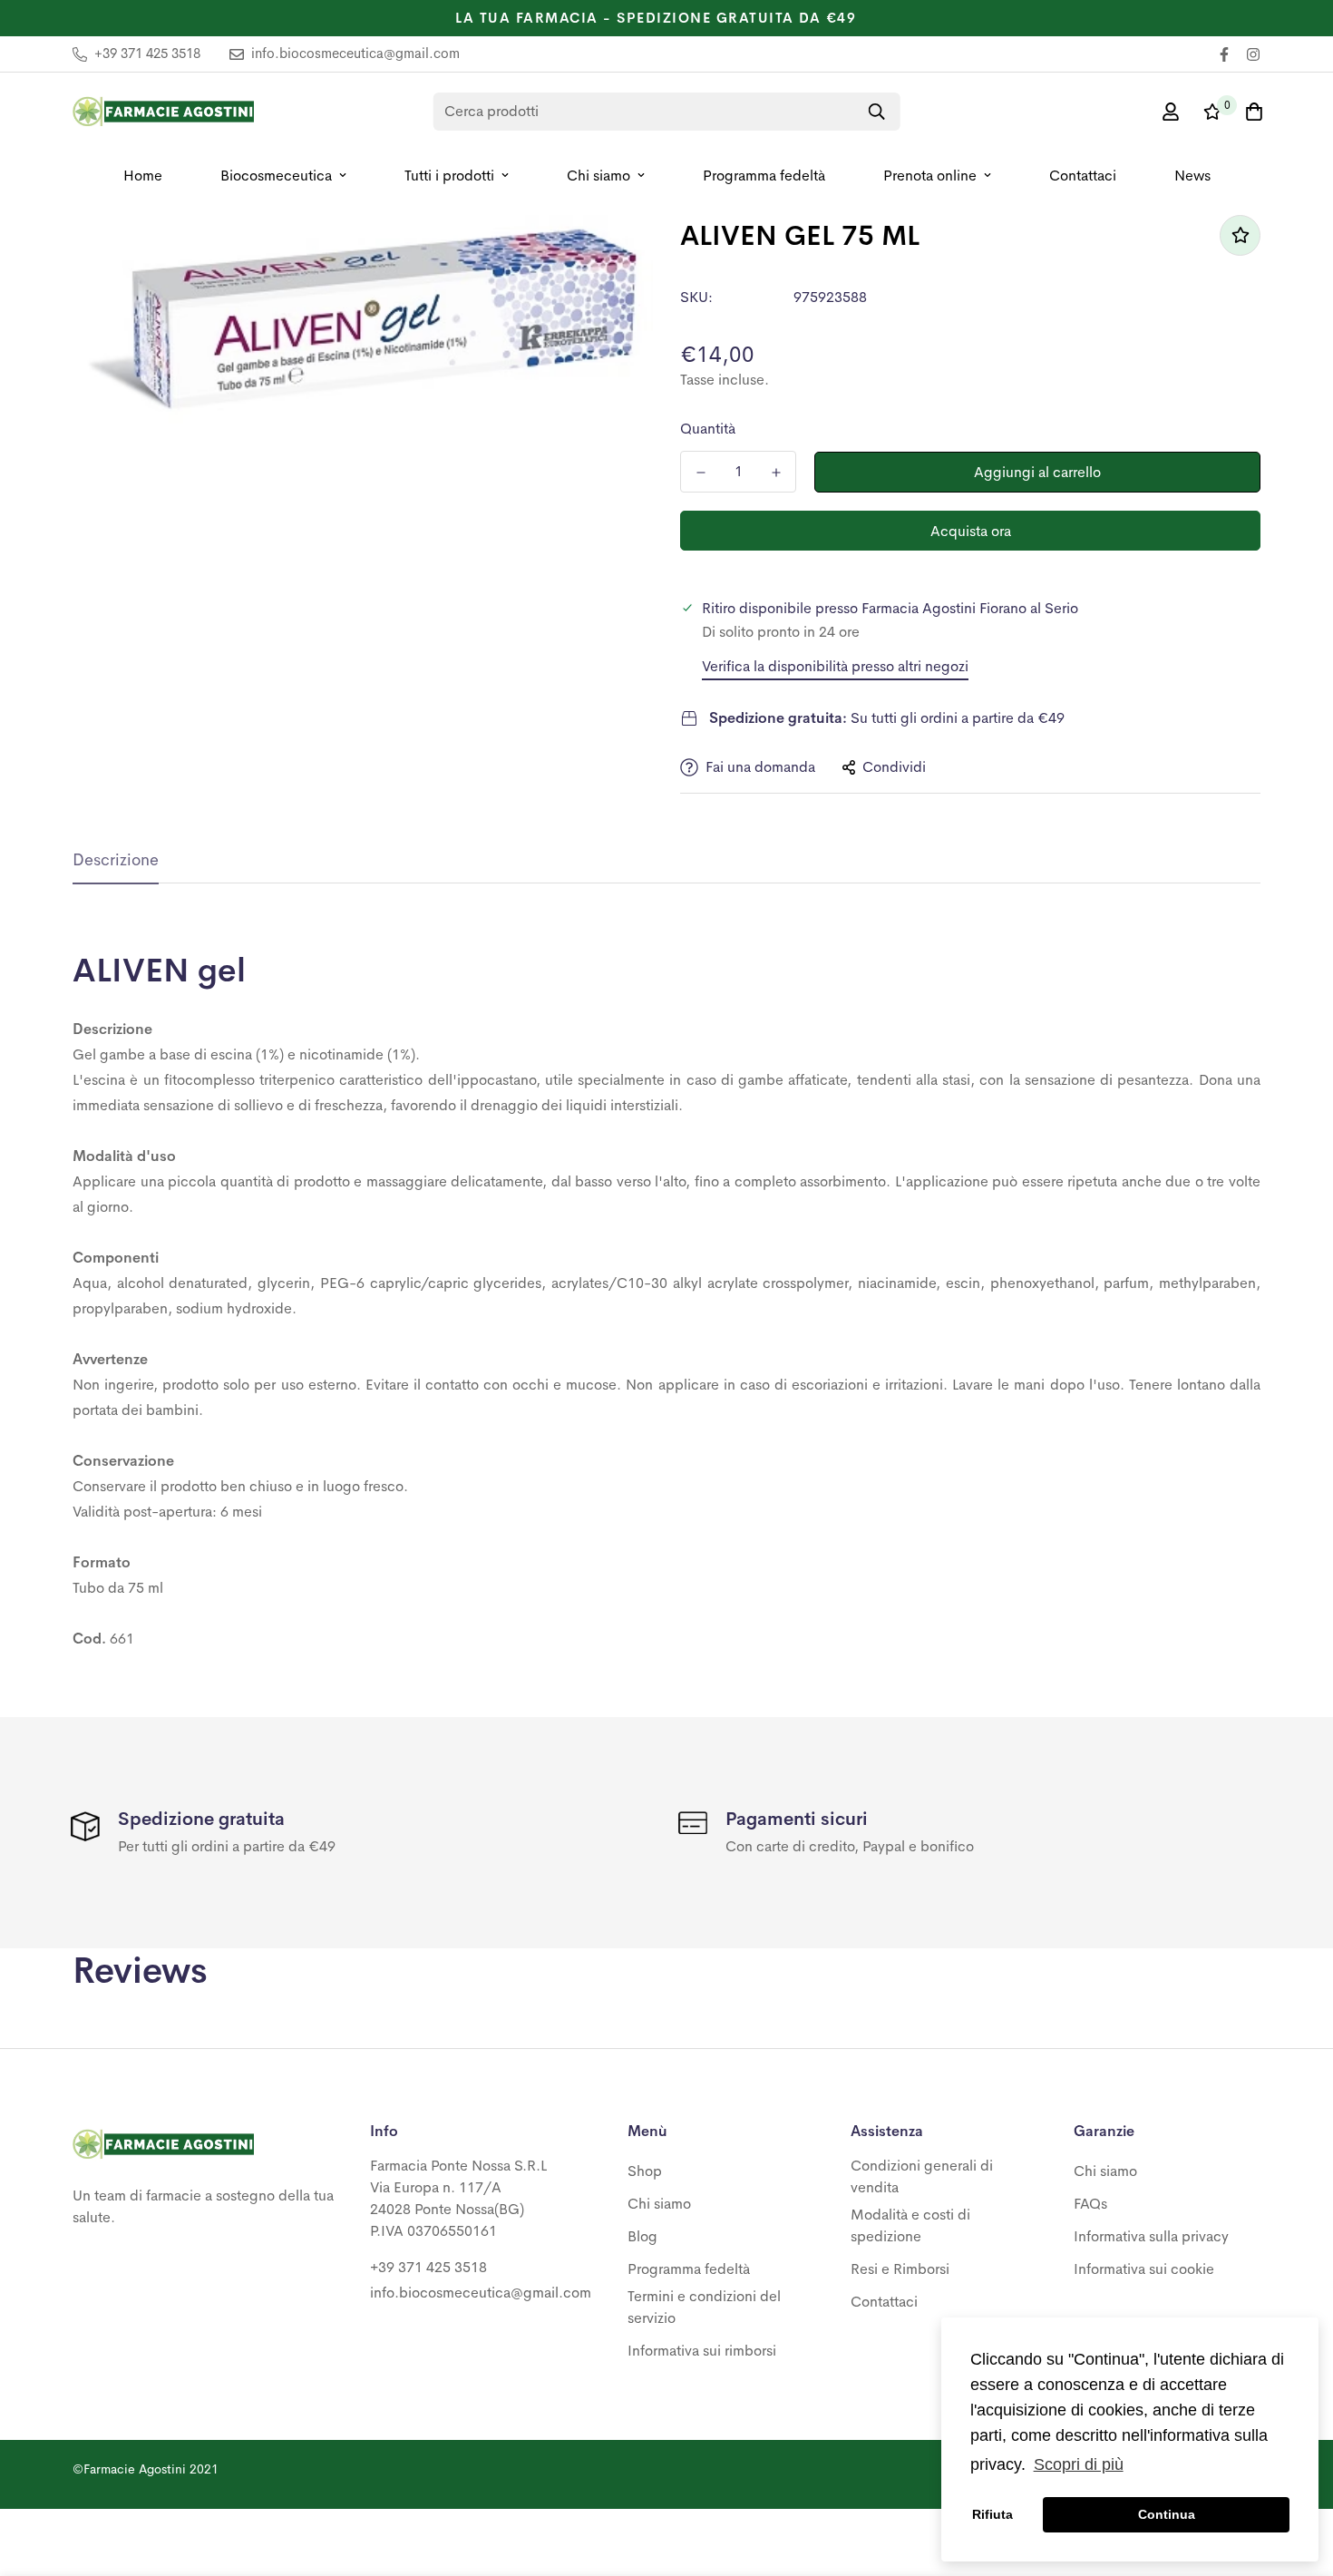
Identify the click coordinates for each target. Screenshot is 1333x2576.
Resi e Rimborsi (900, 2269)
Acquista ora (971, 531)
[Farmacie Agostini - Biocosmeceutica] (163, 112)
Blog (642, 2236)
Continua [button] (1167, 2514)
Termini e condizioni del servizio (704, 2307)
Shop (645, 2171)
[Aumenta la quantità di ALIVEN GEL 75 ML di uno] (776, 473)
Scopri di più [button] (1079, 2464)
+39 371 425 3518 (428, 2267)
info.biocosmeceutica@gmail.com (481, 2293)
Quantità (708, 429)
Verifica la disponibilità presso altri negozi (835, 666)
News (1192, 176)
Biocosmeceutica (276, 176)
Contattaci (1083, 176)
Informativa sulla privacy (1151, 2236)
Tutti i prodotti (449, 176)
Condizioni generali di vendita (922, 2176)
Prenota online (930, 176)
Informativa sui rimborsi (702, 2351)
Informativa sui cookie (1144, 2269)
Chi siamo (598, 176)
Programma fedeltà (764, 176)
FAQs (1090, 2204)
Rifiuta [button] (992, 2514)
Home (143, 176)
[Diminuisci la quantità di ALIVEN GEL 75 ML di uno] (701, 473)
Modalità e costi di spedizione (910, 2225)
